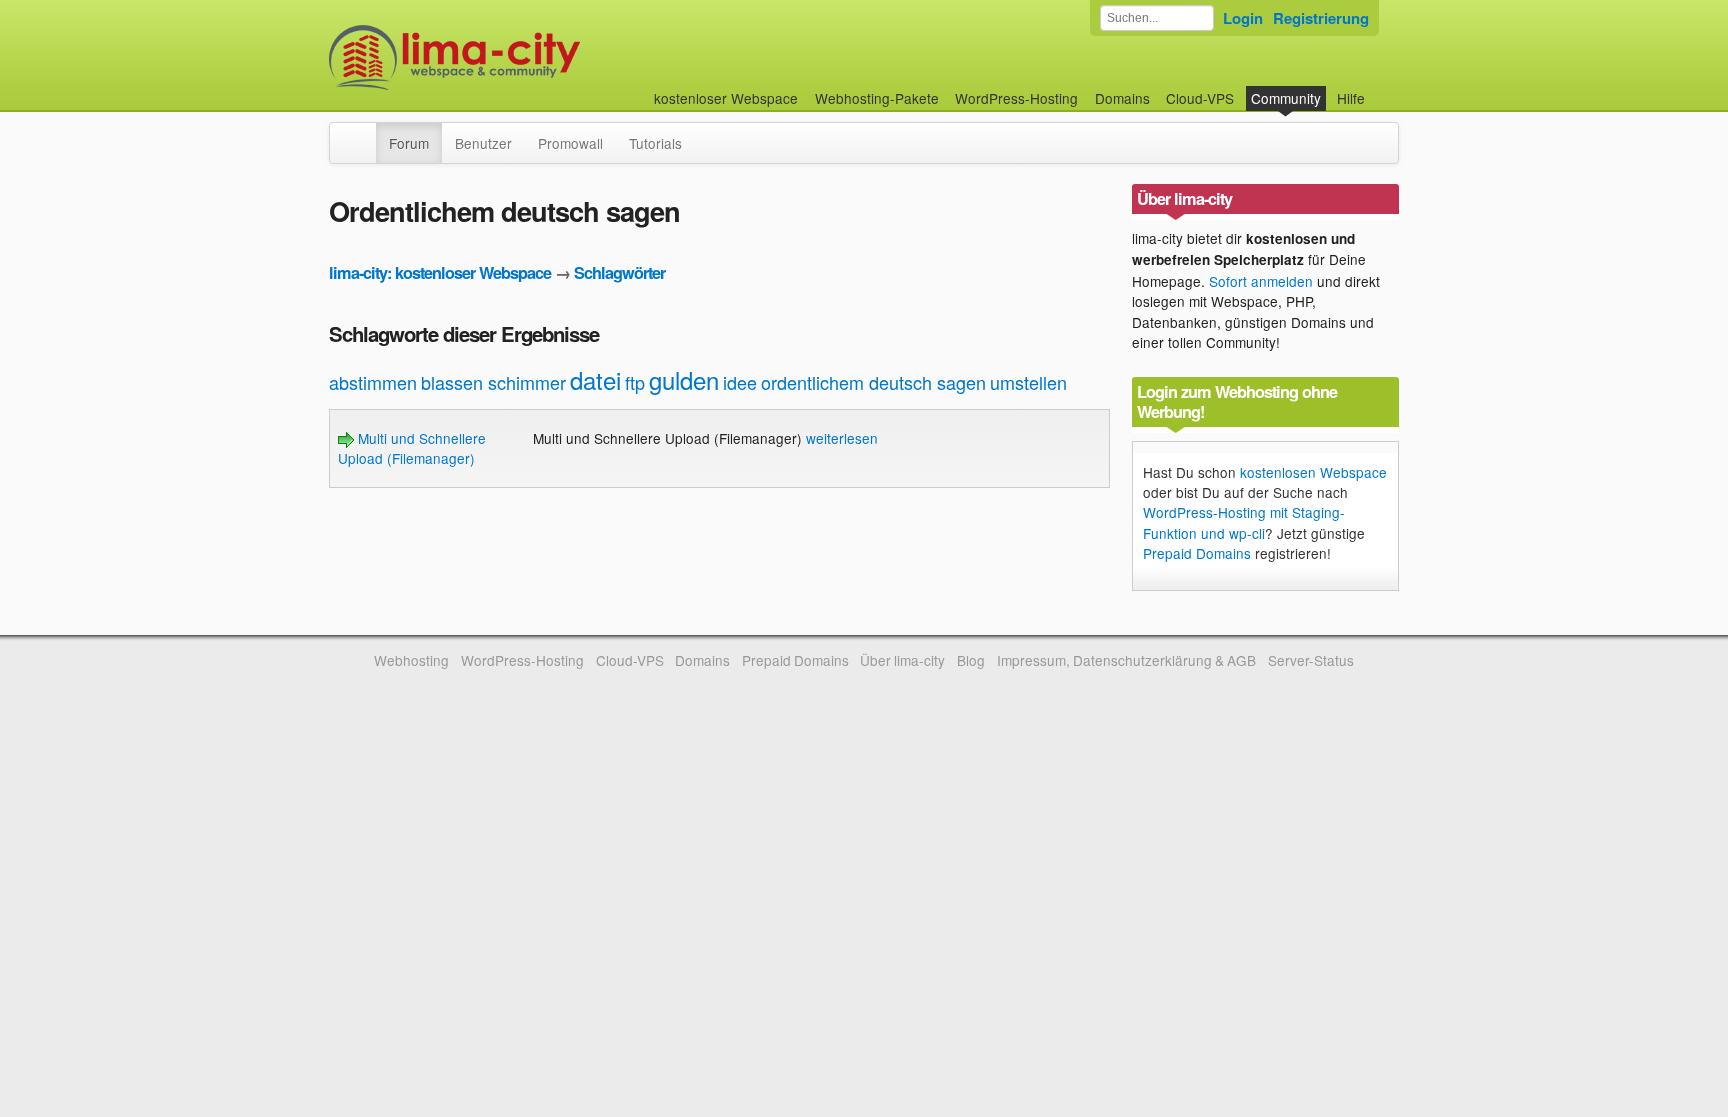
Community (1286, 98)
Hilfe (1351, 98)
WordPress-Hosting (1016, 98)
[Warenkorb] (1381, 88)
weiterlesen (842, 438)
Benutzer (483, 143)
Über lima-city (902, 660)
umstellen (1028, 382)
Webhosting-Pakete (877, 98)
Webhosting (411, 660)
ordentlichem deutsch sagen (873, 382)
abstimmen (373, 382)
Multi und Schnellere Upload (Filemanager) (412, 448)
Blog (971, 660)
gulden (684, 379)
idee (740, 382)
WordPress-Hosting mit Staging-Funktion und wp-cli (1244, 522)
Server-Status (1311, 660)
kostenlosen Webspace (1313, 472)
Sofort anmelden (1261, 281)
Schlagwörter (619, 272)
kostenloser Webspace (726, 98)
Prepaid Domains (1197, 553)
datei (595, 379)
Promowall (570, 143)
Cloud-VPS (1200, 98)
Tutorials (655, 143)
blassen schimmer (493, 382)
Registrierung (1321, 18)
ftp (635, 382)
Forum (409, 143)
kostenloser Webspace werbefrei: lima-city (529, 57)
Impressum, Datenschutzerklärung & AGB (1126, 660)
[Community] (363, 133)
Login (1243, 18)
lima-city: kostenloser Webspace (440, 272)
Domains (1122, 98)
